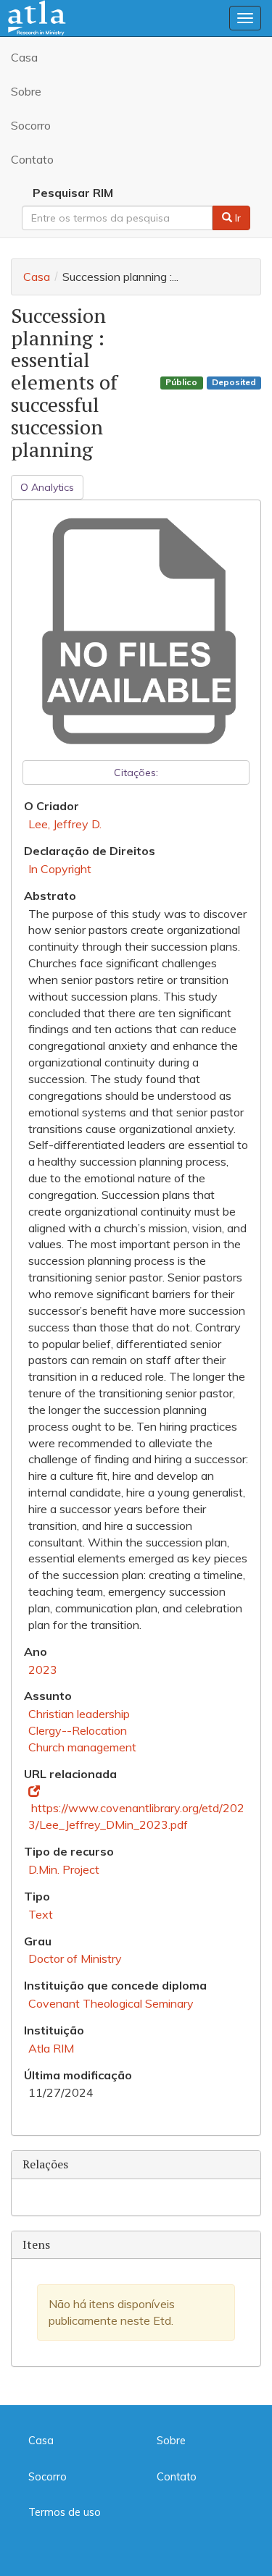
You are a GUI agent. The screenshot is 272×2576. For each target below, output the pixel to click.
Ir (236, 218)
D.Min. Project (64, 1869)
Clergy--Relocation (78, 1730)
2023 (43, 1670)
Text (41, 1914)
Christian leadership (79, 1714)
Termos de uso (65, 2512)
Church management (82, 1747)
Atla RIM (51, 2048)
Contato (32, 159)
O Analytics (47, 487)
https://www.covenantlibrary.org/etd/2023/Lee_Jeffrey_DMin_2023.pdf (136, 1816)
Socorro (31, 125)
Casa (24, 57)
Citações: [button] (136, 773)
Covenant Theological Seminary (111, 2003)
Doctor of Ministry (75, 1958)
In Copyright (60, 869)
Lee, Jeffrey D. (65, 824)
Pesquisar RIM (73, 193)
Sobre (26, 91)
